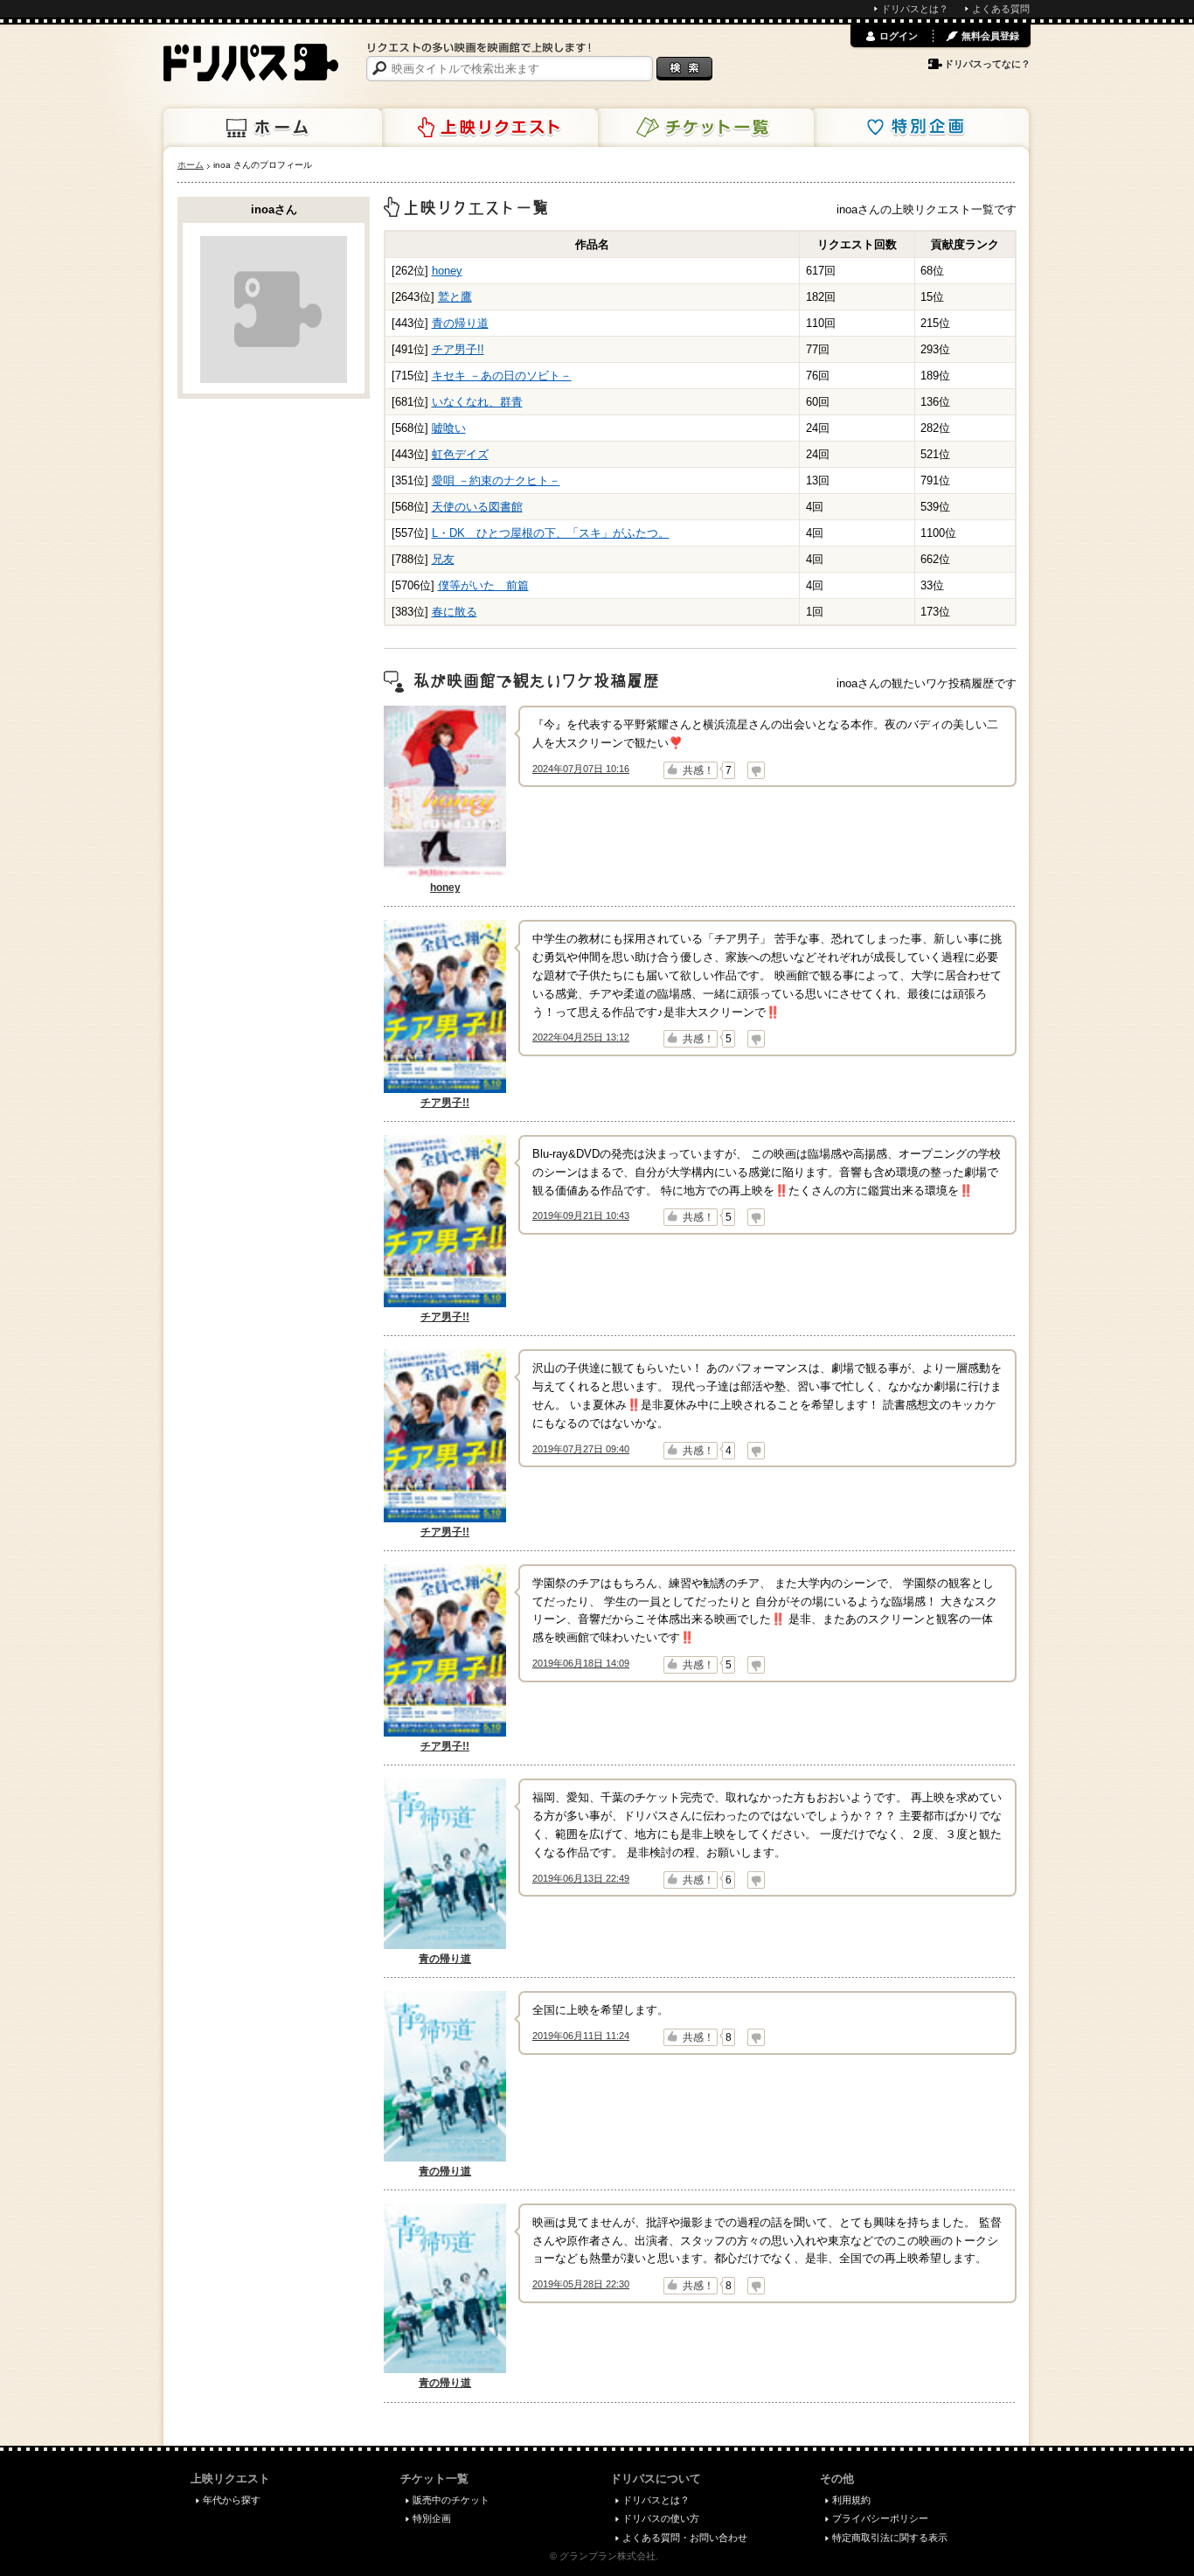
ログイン (899, 36)
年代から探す (232, 2500)
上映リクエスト (489, 128)
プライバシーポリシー (880, 2518)
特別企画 (920, 128)
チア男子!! (458, 349)
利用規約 (851, 2500)
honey (447, 271)
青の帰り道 (460, 323)
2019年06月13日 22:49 (581, 1878)
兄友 (443, 559)
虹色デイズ (460, 454)
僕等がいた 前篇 (483, 585)
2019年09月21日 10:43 (581, 1215)
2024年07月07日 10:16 (581, 769)
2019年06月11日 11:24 (581, 2036)
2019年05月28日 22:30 (581, 2284)
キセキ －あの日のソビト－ (502, 376)
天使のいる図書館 (477, 507)
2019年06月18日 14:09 (581, 1663)
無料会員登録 (990, 36)
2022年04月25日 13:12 (581, 1037)
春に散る (455, 612)
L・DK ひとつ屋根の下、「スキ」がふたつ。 (551, 533)
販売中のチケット (451, 2500)
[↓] (756, 770)
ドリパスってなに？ (987, 64)
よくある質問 (1001, 9)
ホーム (273, 128)
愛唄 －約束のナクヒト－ (496, 480)
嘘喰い (449, 428)
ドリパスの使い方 (661, 2518)
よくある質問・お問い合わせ (685, 2538)
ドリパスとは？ (915, 9)
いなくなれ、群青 (477, 402)
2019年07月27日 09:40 (581, 1449)
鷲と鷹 (455, 297)
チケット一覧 (705, 128)
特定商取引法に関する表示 (890, 2538)
